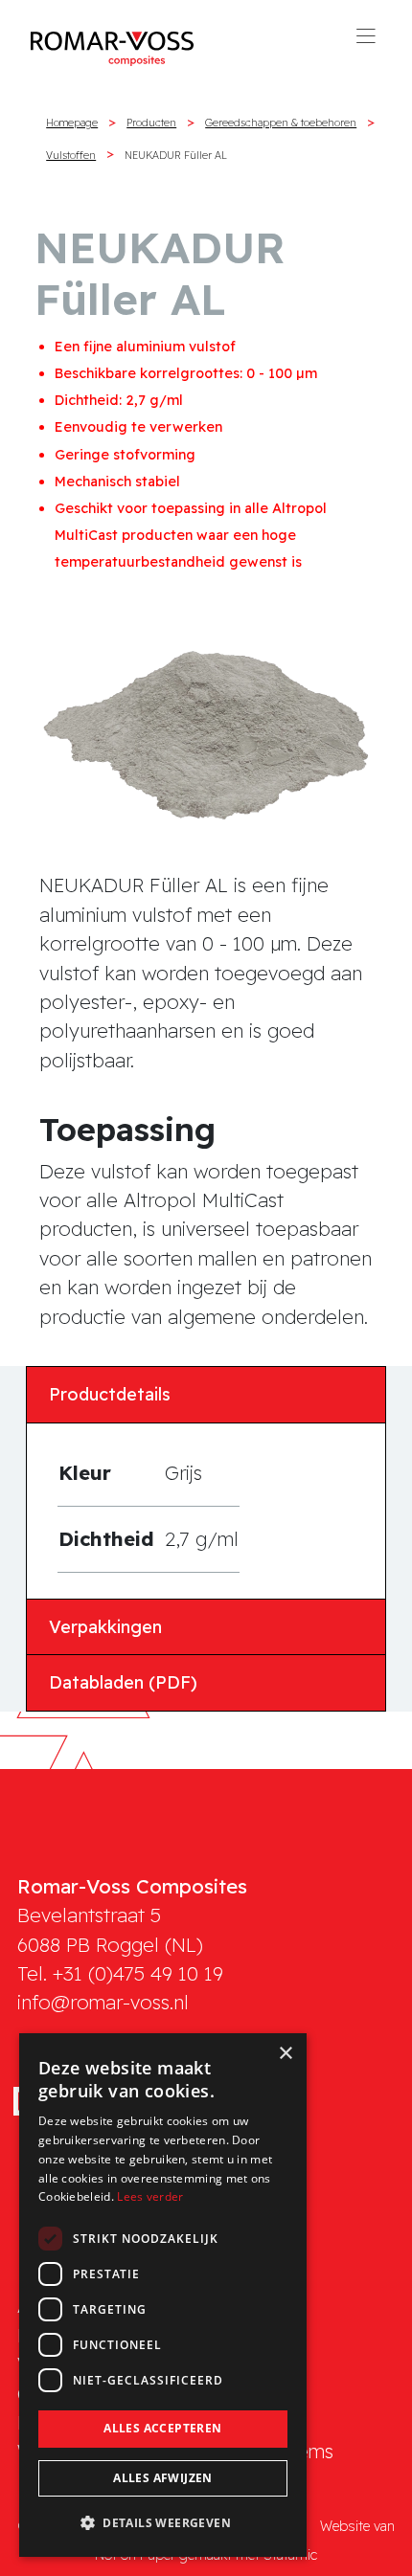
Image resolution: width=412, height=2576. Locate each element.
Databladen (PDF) (123, 1682)
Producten (151, 123)
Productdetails (110, 1394)
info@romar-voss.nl (103, 2002)
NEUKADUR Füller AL (176, 155)
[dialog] (163, 2295)
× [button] (285, 2054)
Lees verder (150, 2196)
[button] (163, 2523)
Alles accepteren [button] (162, 2428)
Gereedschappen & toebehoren (281, 123)
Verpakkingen (105, 1627)
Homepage (72, 123)
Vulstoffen (71, 155)
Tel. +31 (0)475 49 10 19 (120, 1973)
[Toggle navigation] (366, 42)
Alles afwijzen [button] (163, 2478)
